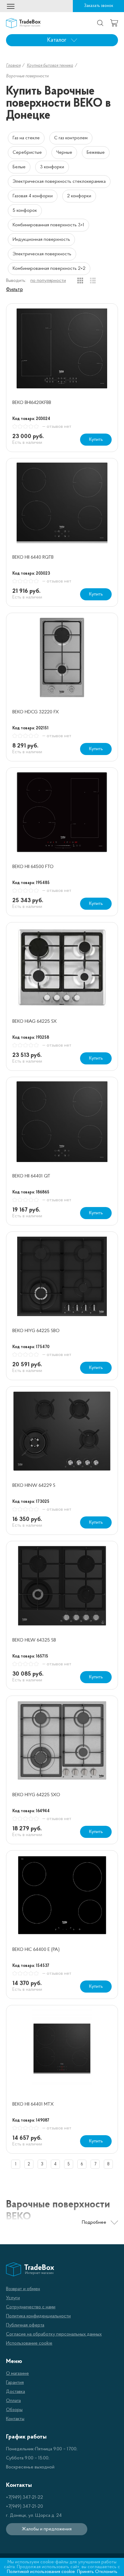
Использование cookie (29, 2343)
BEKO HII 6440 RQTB (33, 557)
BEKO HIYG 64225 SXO (36, 1795)
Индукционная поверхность (41, 240)
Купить (96, 440)
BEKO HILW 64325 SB (34, 1640)
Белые (19, 167)
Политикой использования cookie (41, 2572)
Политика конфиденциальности (38, 2316)
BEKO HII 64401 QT (31, 1176)
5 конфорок (25, 211)
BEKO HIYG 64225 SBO (36, 1331)
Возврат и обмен (23, 2289)
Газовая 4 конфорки (33, 196)
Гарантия (15, 2383)
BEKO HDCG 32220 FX (36, 712)
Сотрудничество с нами (31, 2307)
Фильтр (14, 290)
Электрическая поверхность (42, 254)
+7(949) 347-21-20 (25, 2507)
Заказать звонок (99, 6)
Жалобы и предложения (47, 2529)
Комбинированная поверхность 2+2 (49, 269)
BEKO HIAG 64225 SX (35, 1022)
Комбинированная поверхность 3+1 (48, 225)
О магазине (17, 2374)
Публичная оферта (25, 2325)
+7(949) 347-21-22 (25, 2497)
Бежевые (96, 153)
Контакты (15, 2419)
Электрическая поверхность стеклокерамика (59, 182)
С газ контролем (71, 138)
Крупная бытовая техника (50, 66)
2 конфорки (79, 196)
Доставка (15, 2392)
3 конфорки (52, 167)
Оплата (13, 2401)
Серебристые (27, 153)
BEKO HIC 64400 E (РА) (36, 1950)
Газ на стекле (26, 138)
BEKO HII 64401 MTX (33, 2104)
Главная (13, 66)
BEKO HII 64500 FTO (33, 867)
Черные (64, 153)
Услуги (13, 2298)
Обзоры (14, 2410)
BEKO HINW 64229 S (34, 1486)
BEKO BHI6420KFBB (32, 403)
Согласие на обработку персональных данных (54, 2334)
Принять (85, 2572)
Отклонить (106, 2572)
